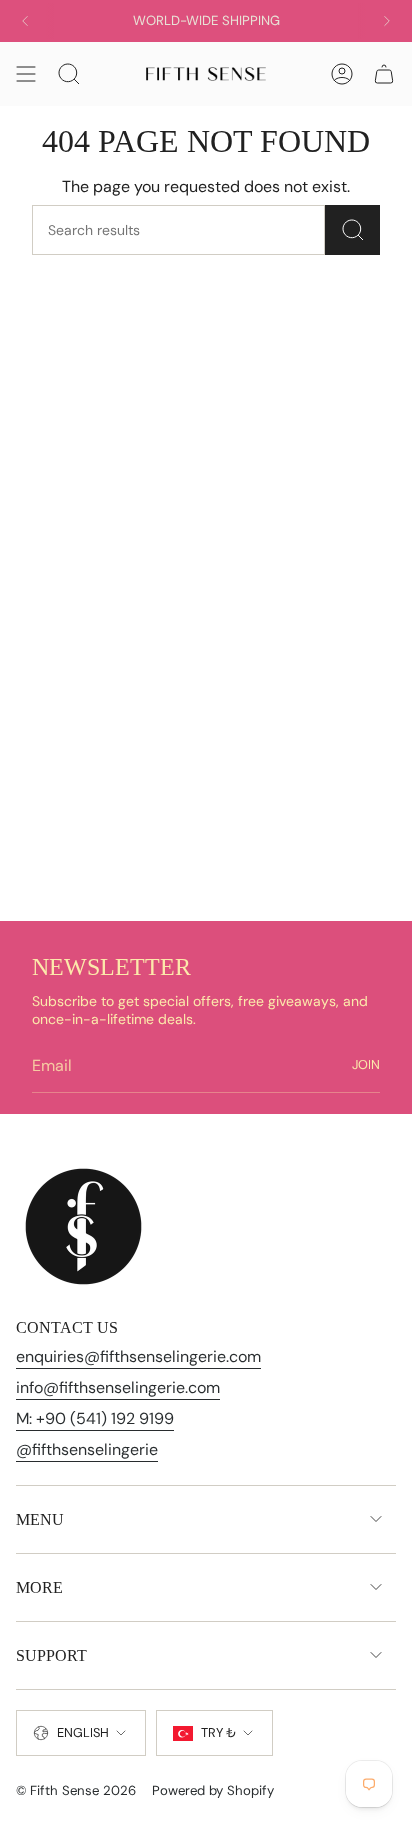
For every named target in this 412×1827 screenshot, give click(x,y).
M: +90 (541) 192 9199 (95, 1418)
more (39, 1587)
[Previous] (25, 21)
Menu (40, 1519)
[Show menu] (26, 74)
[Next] (387, 21)
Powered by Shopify (213, 1790)
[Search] (352, 230)
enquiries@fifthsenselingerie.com (138, 1356)
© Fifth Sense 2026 (76, 1790)
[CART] (384, 74)
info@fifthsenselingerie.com (118, 1387)
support (51, 1655)
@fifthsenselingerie (87, 1449)
